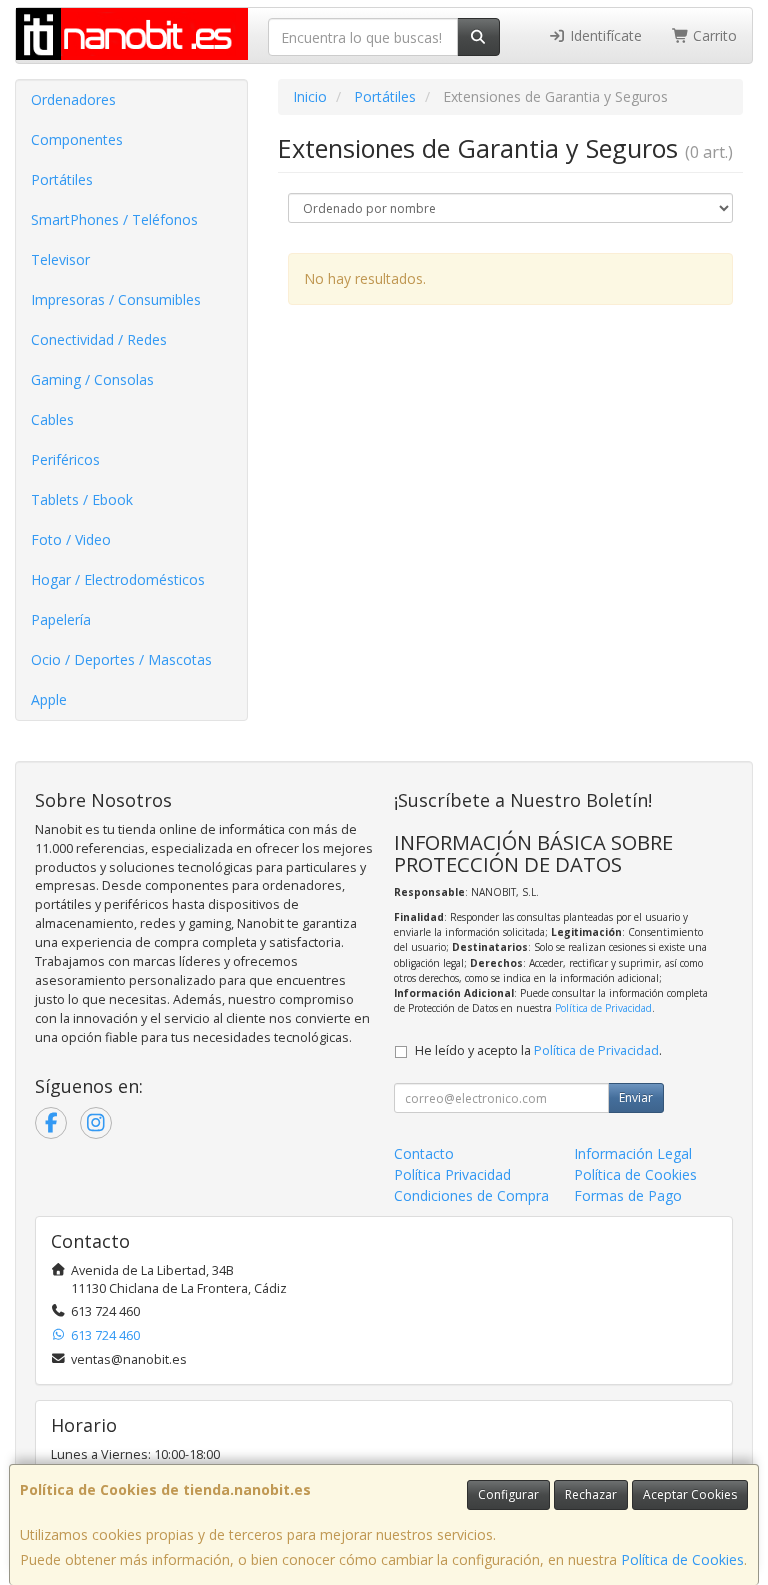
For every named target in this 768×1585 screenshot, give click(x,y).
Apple (49, 699)
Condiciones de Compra (471, 1195)
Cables (52, 419)
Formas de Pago (628, 1195)
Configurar (508, 1494)
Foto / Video (71, 539)
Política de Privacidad (603, 1008)
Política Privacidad (452, 1174)
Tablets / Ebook (82, 499)
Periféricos (65, 459)
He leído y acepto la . (538, 1050)
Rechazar (591, 1494)
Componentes (77, 139)
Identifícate (604, 35)
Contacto (424, 1153)
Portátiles (62, 179)
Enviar (636, 1097)
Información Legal (633, 1153)
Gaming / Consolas (92, 379)
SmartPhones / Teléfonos (114, 219)
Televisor (60, 259)
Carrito (713, 35)
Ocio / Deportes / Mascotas (121, 659)
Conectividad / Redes (99, 339)
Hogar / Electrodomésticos (118, 579)
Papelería (61, 619)
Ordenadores (73, 99)
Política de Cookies (682, 1559)
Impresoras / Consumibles (116, 299)
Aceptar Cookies (690, 1494)
